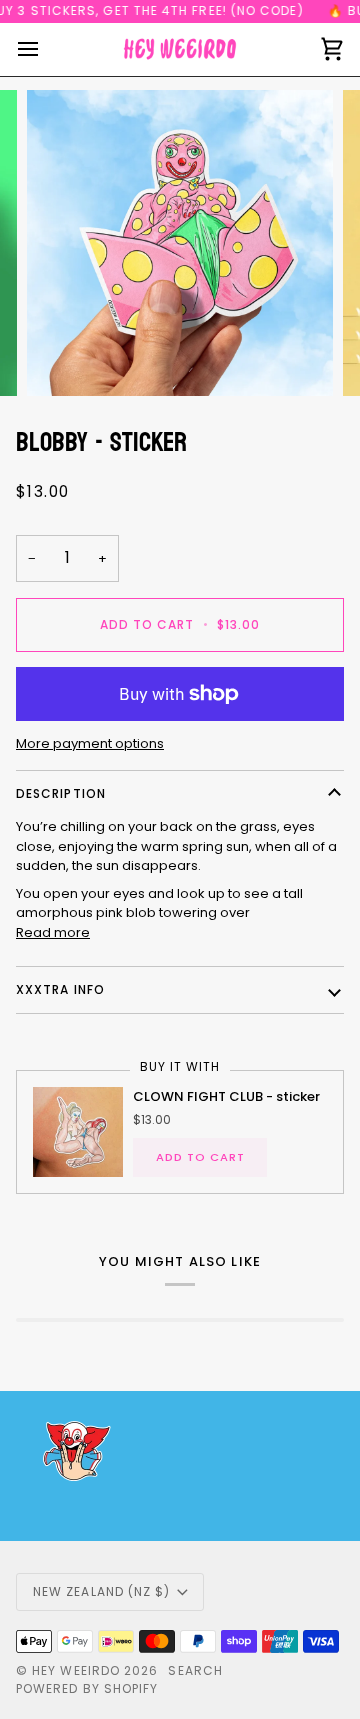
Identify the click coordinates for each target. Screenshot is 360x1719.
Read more (53, 932)
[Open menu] (46, 49)
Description (61, 793)
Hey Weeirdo (76, 1670)
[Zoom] (64, 358)
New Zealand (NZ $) (101, 1591)
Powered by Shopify (87, 1688)
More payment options (90, 743)
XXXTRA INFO (60, 989)
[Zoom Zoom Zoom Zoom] (180, 243)
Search (195, 1670)
